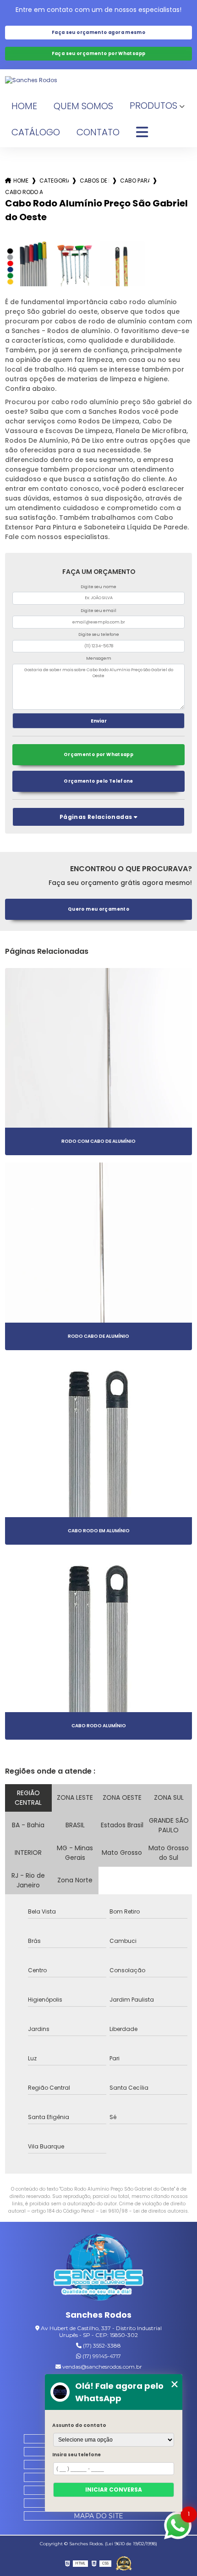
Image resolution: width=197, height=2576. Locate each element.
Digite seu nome (98, 587)
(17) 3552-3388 (101, 2345)
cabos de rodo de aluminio (94, 181)
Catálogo (36, 132)
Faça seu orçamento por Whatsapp (99, 53)
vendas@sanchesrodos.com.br (101, 2367)
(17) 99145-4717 (101, 2356)
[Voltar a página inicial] (99, 80)
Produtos (153, 106)
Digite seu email (98, 611)
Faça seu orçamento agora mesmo (98, 32)
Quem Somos (83, 106)
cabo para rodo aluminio (135, 181)
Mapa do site (98, 2516)
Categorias (54, 181)
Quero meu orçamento (98, 909)
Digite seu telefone (99, 634)
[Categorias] (142, 133)
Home (24, 106)
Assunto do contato (79, 2425)
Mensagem (99, 658)
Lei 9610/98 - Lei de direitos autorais (144, 2211)
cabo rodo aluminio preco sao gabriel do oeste (24, 192)
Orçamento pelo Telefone (98, 781)
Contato (98, 132)
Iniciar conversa (114, 2490)
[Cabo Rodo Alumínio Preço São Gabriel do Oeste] (27, 264)
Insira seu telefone (77, 2455)
